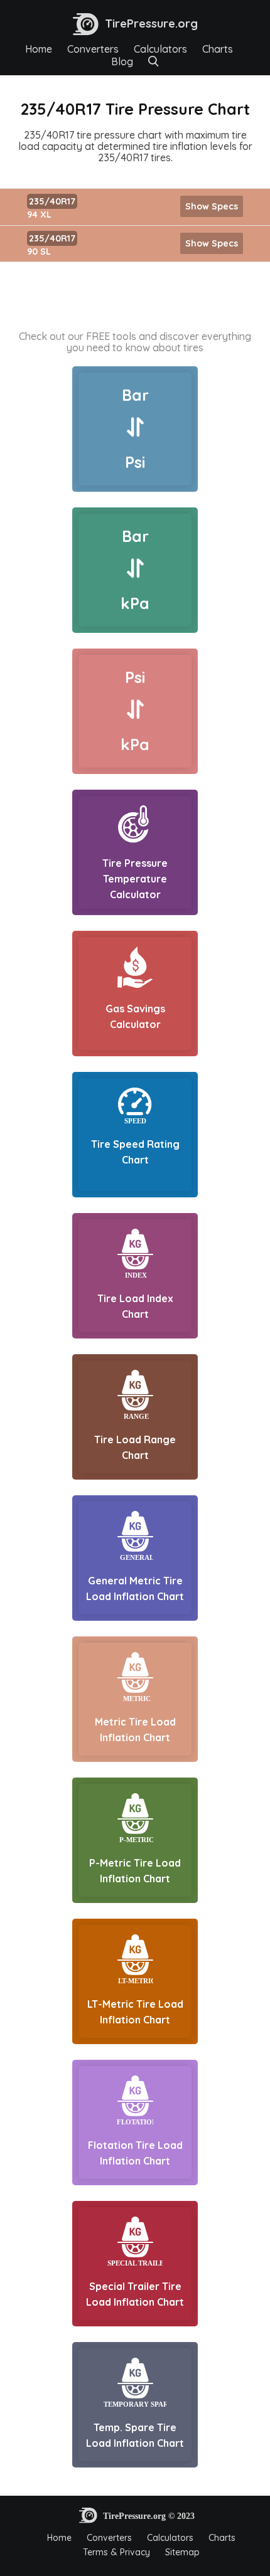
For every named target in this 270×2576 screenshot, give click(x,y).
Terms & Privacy (116, 2552)
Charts (218, 49)
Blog (122, 61)
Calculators (160, 49)
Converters (93, 49)
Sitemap (182, 2552)
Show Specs (212, 206)
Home (39, 49)
